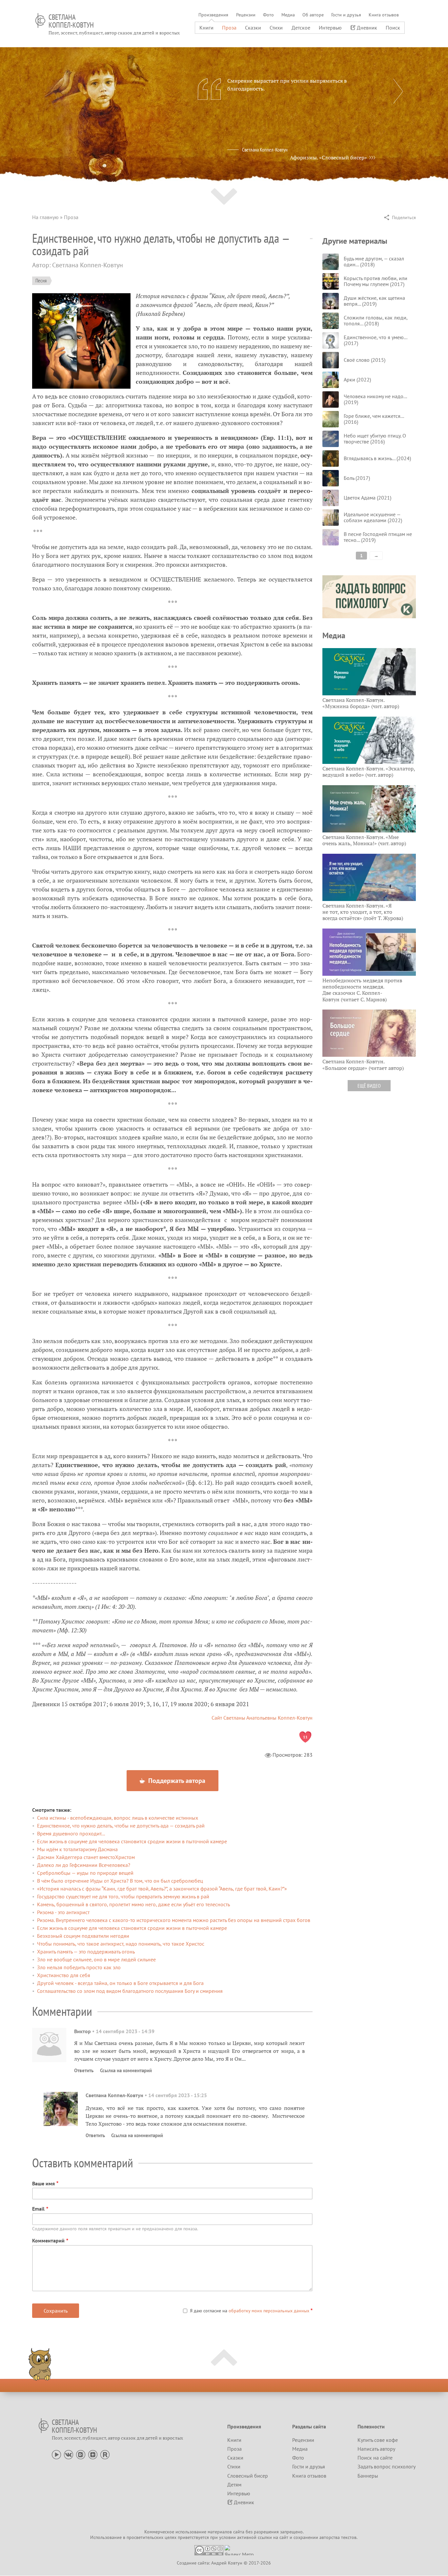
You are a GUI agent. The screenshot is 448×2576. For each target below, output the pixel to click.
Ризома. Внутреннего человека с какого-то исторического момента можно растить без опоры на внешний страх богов (174, 1920)
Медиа (288, 15)
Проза (229, 28)
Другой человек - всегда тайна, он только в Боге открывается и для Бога (120, 1983)
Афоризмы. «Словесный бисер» (328, 157)
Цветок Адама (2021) (367, 498)
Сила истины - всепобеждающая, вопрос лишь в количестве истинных (118, 1818)
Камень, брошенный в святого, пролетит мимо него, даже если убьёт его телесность (133, 1904)
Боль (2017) (357, 478)
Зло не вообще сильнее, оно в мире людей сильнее (96, 1959)
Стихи (276, 28)
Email (38, 2209)
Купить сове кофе (378, 2440)
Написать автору (376, 2449)
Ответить (84, 2070)
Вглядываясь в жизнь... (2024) (377, 458)
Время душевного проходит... (71, 1833)
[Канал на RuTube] (105, 2454)
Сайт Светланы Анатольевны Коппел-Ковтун (262, 1718)
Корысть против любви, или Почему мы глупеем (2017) (376, 281)
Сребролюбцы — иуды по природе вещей (85, 1873)
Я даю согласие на (250, 2311)
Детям (234, 2484)
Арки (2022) (357, 379)
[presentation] (398, 91)
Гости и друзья (346, 15)
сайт (284, 2537)
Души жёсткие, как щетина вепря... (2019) (374, 301)
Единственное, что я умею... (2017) (375, 340)
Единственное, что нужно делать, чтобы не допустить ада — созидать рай (121, 1826)
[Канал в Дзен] (93, 2454)
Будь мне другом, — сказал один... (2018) (374, 261)
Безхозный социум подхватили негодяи (83, 1936)
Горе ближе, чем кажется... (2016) (374, 419)
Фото (268, 15)
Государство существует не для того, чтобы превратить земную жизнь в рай (123, 1896)
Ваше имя (43, 2183)
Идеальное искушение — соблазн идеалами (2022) (373, 517)
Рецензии (246, 15)
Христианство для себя (64, 1975)
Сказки (253, 28)
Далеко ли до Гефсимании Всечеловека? (84, 1865)
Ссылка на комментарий (126, 2070)
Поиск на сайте (375, 2458)
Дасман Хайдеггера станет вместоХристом (86, 1857)
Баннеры (368, 2476)
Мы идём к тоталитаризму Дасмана (77, 1849)
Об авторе (313, 15)
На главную (45, 217)
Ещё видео (369, 1086)
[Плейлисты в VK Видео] (81, 2454)
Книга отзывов (384, 15)
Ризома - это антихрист (63, 1912)
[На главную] (40, 20)
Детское (301, 28)
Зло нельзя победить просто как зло (79, 1967)
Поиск (393, 28)
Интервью (330, 28)
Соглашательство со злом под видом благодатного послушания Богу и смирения (130, 1991)
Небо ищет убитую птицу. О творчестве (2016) (375, 439)
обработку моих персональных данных (269, 2311)
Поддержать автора (176, 1781)
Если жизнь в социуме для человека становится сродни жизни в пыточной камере (132, 1841)
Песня (41, 280)
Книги (206, 28)
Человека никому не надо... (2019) (375, 399)
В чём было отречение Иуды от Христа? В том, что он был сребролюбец (120, 1881)
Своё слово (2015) (365, 360)
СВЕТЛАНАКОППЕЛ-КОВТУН (71, 21)
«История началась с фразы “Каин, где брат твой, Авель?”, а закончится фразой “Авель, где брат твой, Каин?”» (162, 1889)
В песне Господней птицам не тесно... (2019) (378, 537)
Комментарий (48, 2240)
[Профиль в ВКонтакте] (69, 2454)
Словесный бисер (248, 2476)
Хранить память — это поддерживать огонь (86, 1952)
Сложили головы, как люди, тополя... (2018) (376, 320)
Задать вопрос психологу (387, 2466)
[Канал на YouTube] (56, 2454)
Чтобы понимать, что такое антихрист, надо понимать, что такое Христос (121, 1944)
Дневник (367, 28)
